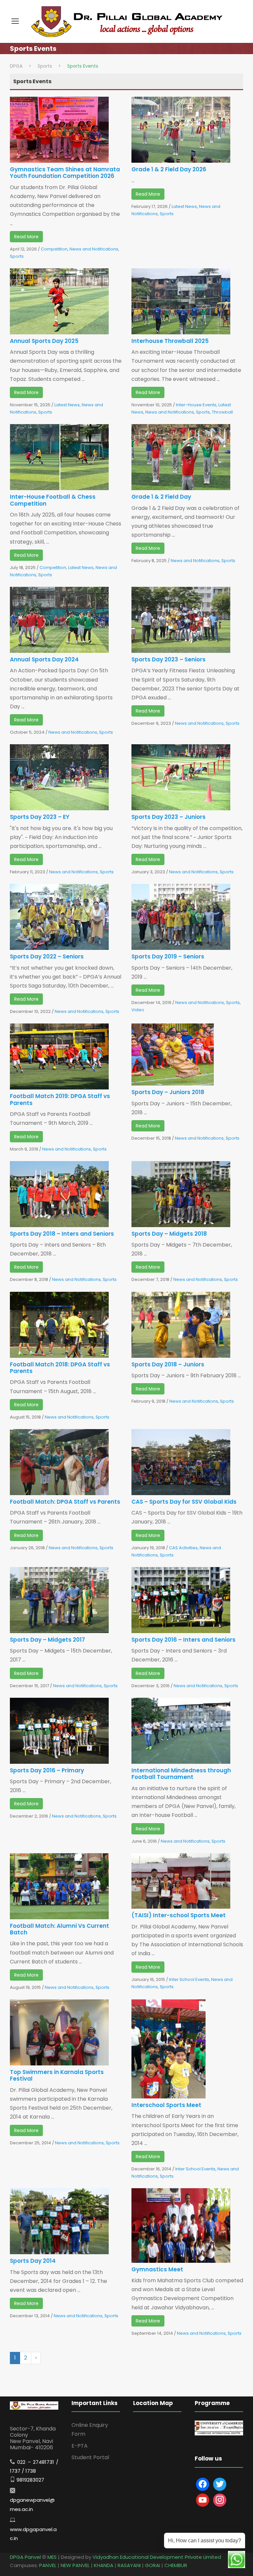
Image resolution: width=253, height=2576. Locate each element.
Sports (17, 256)
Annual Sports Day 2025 (44, 341)
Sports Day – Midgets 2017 (47, 1640)
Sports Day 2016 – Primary (47, 1770)
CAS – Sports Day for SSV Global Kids (184, 1502)
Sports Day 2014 (33, 2261)
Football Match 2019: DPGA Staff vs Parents (60, 1099)
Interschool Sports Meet (166, 2105)
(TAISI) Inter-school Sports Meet (179, 1915)
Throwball (222, 412)
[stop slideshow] (227, 2427)
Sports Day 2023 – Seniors (169, 659)
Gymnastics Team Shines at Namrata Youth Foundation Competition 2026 (65, 173)
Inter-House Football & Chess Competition (53, 500)
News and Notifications (94, 249)
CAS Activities (183, 1548)
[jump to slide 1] (213, 2427)
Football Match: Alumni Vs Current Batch (59, 1929)
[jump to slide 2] (220, 2427)
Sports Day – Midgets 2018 (169, 1234)
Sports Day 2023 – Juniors (169, 817)
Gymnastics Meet (157, 2269)
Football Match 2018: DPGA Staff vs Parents (60, 1368)
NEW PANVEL (75, 2565)
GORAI (153, 2565)
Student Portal (90, 2457)
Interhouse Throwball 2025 (170, 341)
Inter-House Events (196, 405)
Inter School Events (189, 1979)
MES (52, 2557)
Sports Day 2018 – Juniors (168, 1364)
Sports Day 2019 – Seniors (168, 956)
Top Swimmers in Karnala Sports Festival (57, 2075)
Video (138, 1010)
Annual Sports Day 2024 (44, 659)
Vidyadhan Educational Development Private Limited (157, 2557)
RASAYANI (129, 2565)
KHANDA (104, 2565)
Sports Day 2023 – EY (40, 817)
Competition (54, 249)
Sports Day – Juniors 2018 (168, 1092)
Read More (26, 237)
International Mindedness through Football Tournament (181, 1774)
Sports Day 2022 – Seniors (47, 956)
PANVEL (48, 2565)
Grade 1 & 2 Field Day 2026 (169, 169)
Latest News (184, 206)
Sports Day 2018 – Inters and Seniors (62, 1234)
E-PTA (80, 2446)
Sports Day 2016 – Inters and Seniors (183, 1640)
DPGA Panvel (25, 2557)
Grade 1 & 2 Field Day (161, 497)
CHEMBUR (176, 2565)
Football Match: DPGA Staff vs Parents (65, 1502)
